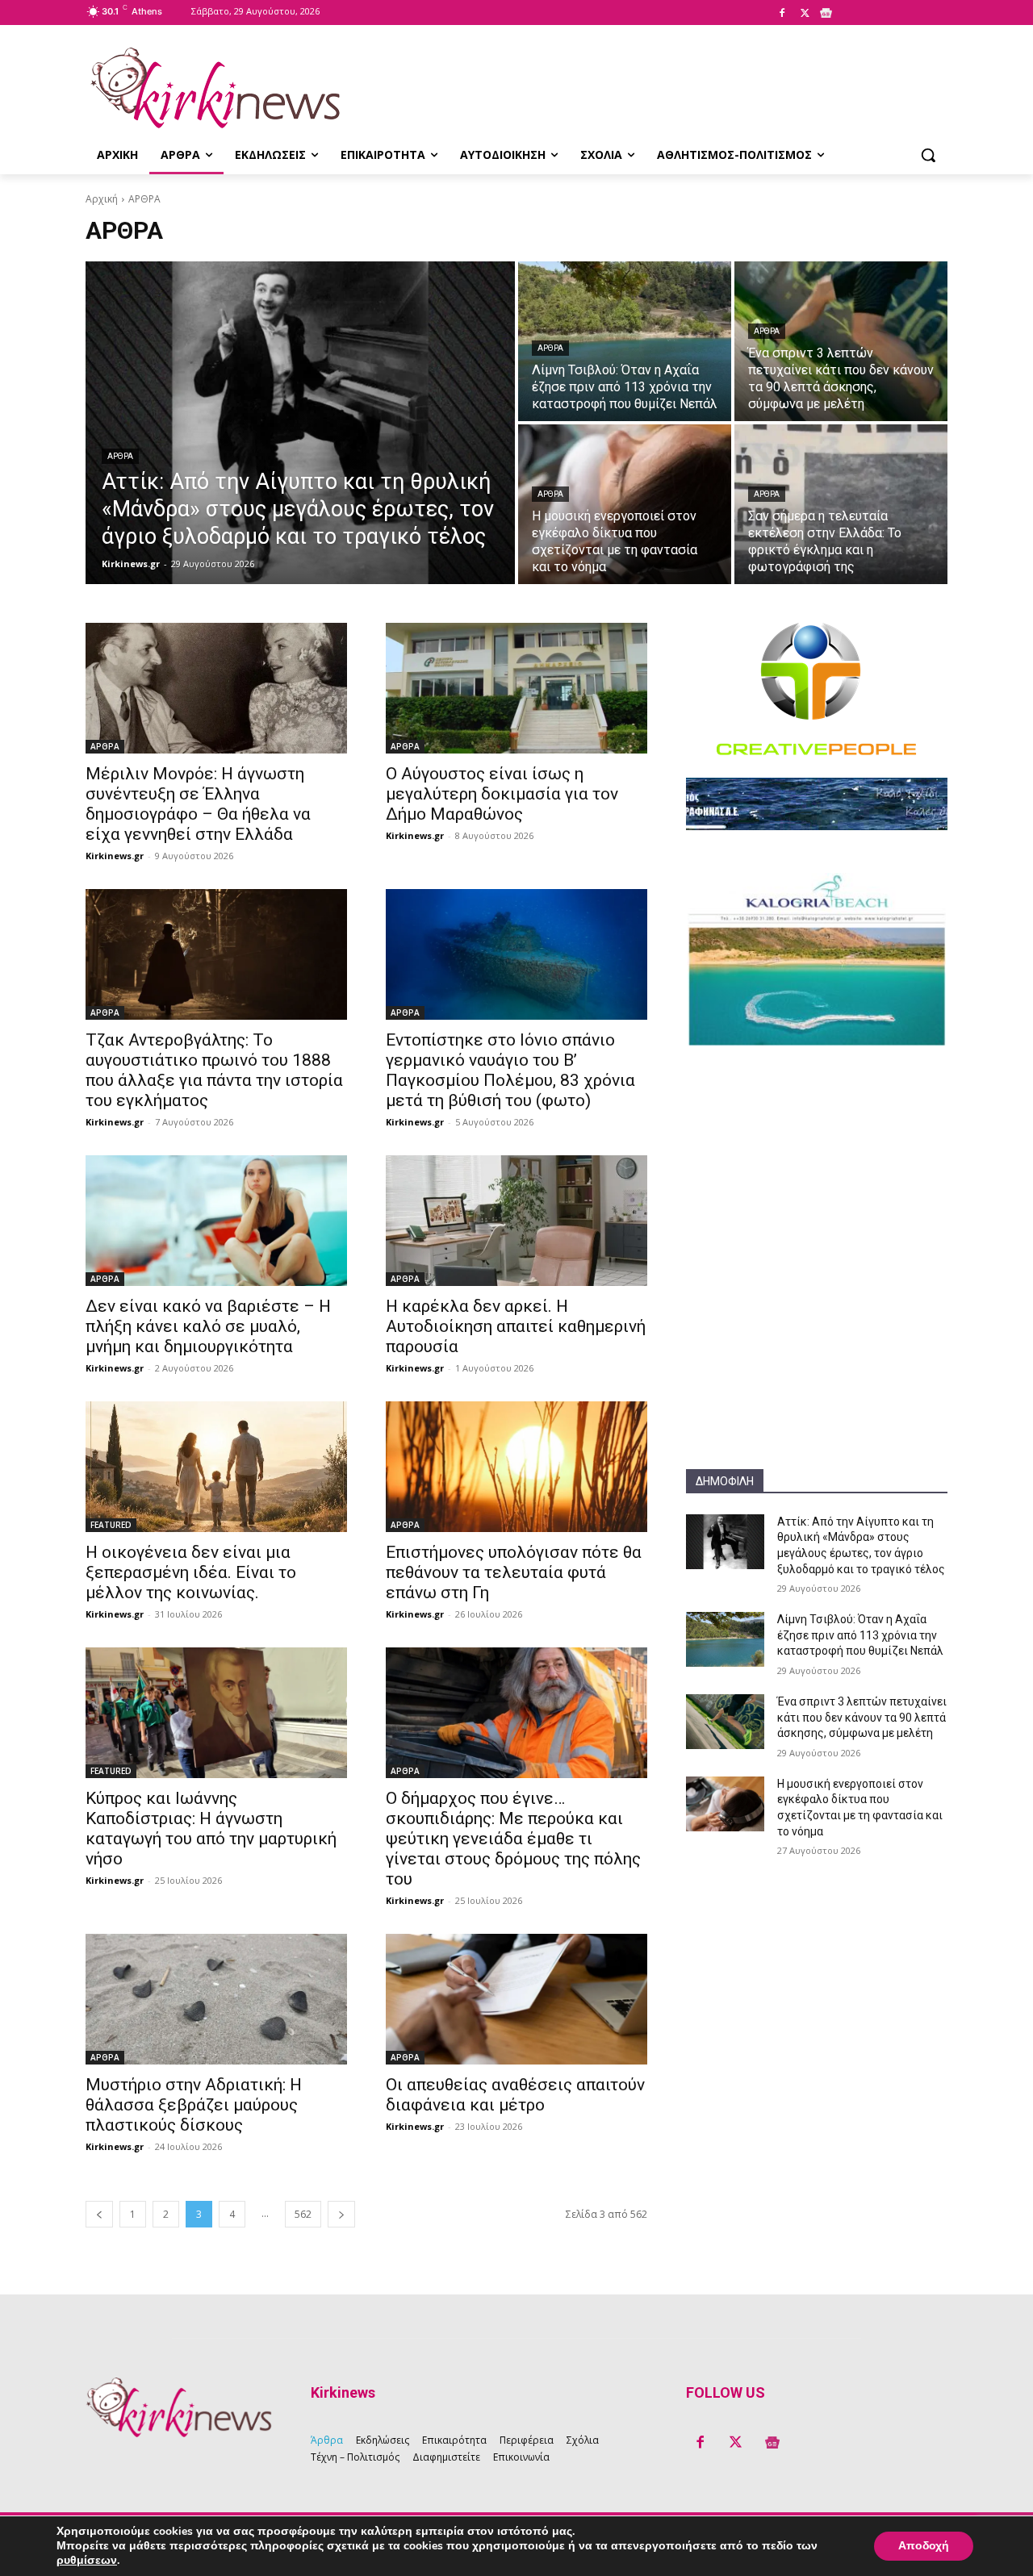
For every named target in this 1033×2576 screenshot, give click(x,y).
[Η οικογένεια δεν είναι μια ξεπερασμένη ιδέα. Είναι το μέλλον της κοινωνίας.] (216, 1467)
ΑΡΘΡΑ (120, 456)
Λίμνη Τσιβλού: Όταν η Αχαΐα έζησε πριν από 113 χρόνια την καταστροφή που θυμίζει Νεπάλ (860, 1635)
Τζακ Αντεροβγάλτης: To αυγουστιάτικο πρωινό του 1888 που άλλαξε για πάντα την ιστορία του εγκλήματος (214, 1070)
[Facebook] (782, 14)
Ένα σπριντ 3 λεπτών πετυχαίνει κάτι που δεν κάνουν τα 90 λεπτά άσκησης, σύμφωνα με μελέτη (862, 1717)
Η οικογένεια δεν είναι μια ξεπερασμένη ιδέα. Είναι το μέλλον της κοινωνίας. (191, 1572)
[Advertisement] (817, 1167)
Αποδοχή (924, 2546)
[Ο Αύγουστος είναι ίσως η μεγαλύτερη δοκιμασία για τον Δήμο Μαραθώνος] (516, 688)
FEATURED (111, 1525)
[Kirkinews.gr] (215, 88)
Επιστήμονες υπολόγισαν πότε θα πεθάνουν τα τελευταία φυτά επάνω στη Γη (514, 1572)
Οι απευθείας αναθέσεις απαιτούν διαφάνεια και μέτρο (515, 2095)
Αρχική (102, 199)
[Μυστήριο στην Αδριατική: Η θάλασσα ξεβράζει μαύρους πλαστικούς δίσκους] (216, 1999)
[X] (805, 14)
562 (303, 2214)
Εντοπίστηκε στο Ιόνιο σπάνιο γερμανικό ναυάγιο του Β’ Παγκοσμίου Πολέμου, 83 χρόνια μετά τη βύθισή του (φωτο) (510, 1070)
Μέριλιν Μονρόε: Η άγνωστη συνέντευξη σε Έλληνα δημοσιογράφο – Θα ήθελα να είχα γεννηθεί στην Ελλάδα (198, 804)
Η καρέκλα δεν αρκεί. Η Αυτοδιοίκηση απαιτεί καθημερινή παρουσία (516, 1326)
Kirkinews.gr (115, 856)
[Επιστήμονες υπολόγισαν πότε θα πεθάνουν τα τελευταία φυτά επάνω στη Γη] (516, 1467)
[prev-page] (99, 2214)
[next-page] (341, 2214)
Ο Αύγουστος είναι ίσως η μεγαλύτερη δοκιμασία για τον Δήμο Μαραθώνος (502, 794)
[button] (928, 155)
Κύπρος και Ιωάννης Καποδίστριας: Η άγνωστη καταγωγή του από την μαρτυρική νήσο (211, 1829)
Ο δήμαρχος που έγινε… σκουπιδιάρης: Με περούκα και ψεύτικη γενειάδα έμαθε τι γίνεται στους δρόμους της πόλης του (513, 1839)
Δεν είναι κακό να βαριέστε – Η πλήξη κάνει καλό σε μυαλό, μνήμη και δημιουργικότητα (208, 1326)
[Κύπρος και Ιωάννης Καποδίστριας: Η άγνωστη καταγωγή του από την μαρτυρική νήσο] (216, 1713)
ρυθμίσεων (87, 2561)
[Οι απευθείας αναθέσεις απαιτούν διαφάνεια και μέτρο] (516, 1999)
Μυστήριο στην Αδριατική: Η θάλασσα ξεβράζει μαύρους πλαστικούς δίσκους (194, 2105)
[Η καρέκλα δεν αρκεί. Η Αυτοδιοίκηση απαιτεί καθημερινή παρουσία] (516, 1221)
